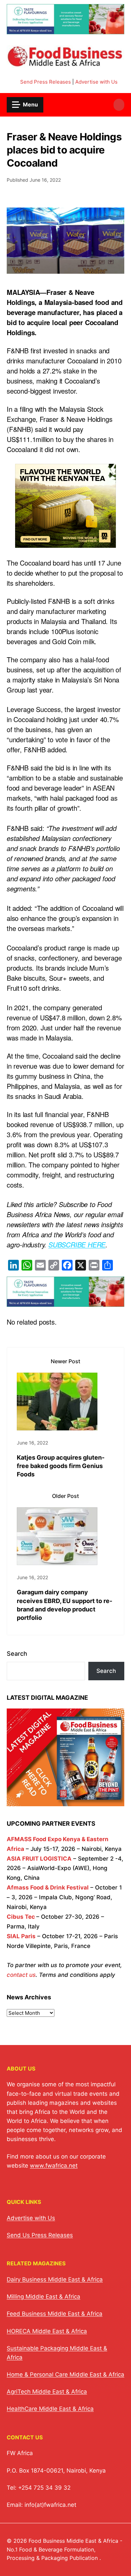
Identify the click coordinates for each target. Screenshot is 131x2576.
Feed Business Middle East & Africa (55, 2314)
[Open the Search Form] (119, 105)
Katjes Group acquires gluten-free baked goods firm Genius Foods (61, 1466)
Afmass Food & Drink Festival (48, 1887)
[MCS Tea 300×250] (65, 543)
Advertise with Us (96, 82)
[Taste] (65, 30)
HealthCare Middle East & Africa (50, 2409)
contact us (21, 1975)
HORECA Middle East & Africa (47, 2331)
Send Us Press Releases (40, 2235)
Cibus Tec (21, 1917)
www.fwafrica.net (54, 2166)
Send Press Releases (46, 82)
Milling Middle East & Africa (43, 2297)
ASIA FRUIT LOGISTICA (39, 1859)
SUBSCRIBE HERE (77, 1245)
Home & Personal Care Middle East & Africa (65, 2374)
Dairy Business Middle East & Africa (55, 2279)
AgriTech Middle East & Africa (47, 2392)
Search (17, 1654)
